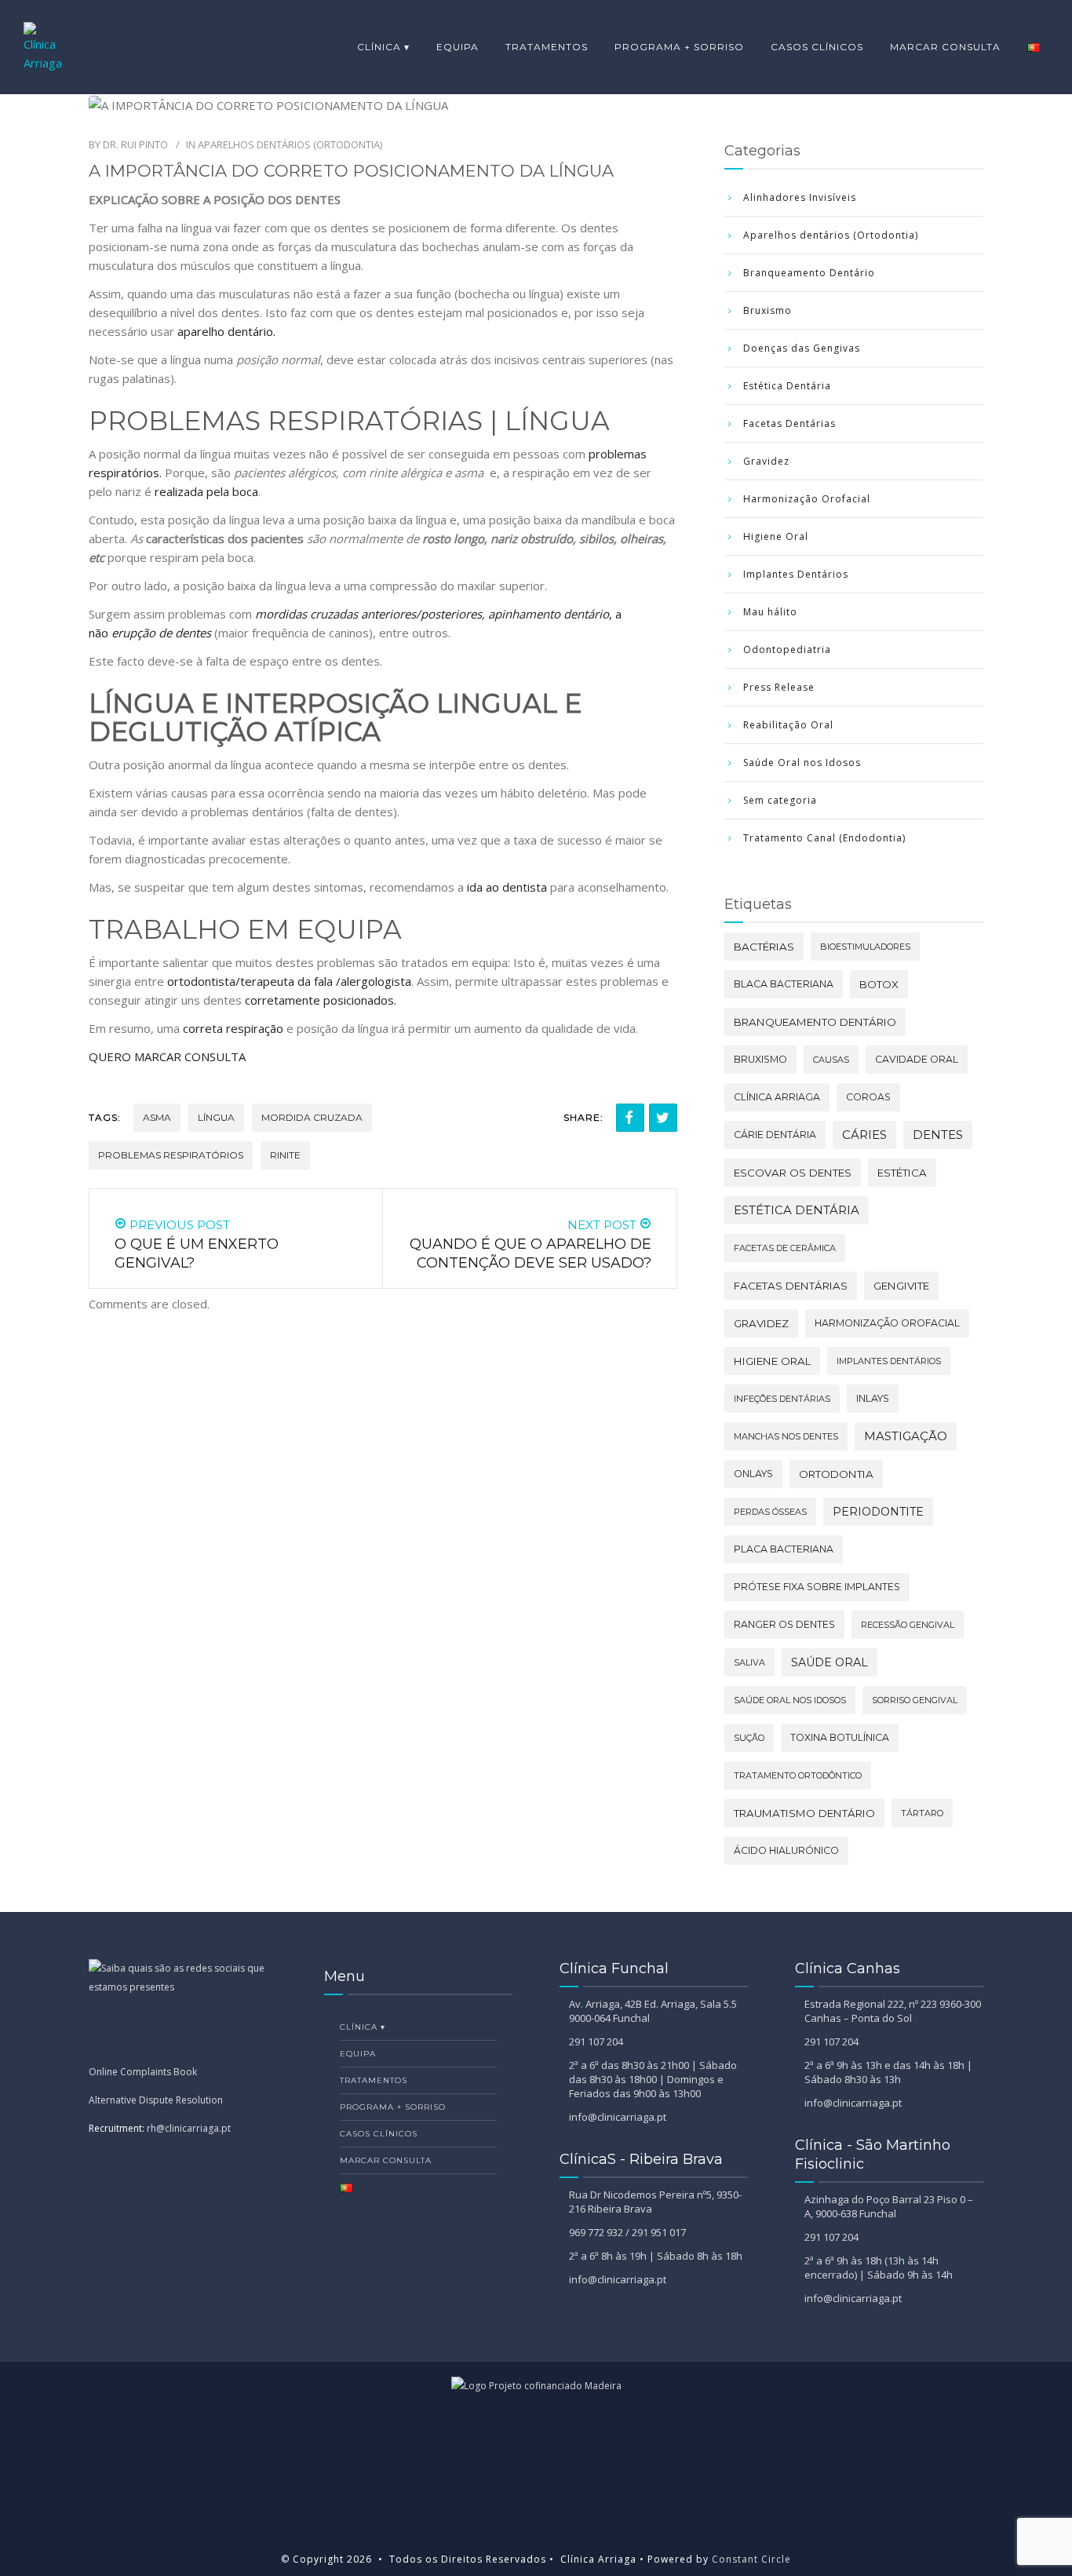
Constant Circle (750, 2559)
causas (831, 1060)
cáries (864, 1135)
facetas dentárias (791, 1286)
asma (157, 1117)
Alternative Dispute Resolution (156, 2100)
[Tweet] (663, 1118)
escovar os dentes (793, 1173)
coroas (868, 1097)
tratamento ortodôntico (798, 1775)
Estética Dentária (787, 386)
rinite (285, 1155)
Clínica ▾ (383, 47)
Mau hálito (770, 612)
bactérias (764, 947)
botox (879, 984)
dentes (938, 1135)
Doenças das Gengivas (802, 348)
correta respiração (233, 1028)
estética (902, 1173)
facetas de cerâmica (785, 1248)
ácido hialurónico (786, 1850)
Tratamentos (547, 47)
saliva (749, 1662)
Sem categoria (780, 800)
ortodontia (836, 1474)
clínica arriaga (777, 1097)
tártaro (922, 1813)
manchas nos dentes (786, 1436)
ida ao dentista (507, 887)
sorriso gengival (915, 1700)
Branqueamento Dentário (809, 273)
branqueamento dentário (815, 1022)
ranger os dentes (784, 1624)
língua (216, 1117)
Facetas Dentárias (789, 423)
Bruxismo (768, 310)
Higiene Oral (776, 536)
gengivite (901, 1286)
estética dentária (797, 1210)
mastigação (906, 1436)
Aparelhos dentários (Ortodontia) (290, 144)
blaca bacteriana (784, 984)
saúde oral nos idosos (790, 1700)
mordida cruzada (312, 1117)
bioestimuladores (865, 947)
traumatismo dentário (804, 1813)
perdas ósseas (770, 1512)
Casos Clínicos (817, 47)
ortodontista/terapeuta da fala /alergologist (286, 981)
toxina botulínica (840, 1737)
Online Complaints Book (143, 2072)
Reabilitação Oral (788, 725)
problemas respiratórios (171, 1155)
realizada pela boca (206, 491)
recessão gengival (908, 1625)
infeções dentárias (782, 1399)
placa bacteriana (784, 1549)
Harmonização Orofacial (807, 499)
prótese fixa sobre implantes (817, 1587)
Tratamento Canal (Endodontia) (824, 838)
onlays (753, 1474)
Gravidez (766, 461)
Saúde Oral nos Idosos (802, 763)
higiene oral (772, 1361)
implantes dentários (889, 1361)
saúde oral (830, 1662)
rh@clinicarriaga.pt (189, 2128)
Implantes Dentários (796, 574)
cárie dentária (775, 1135)
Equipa (458, 47)
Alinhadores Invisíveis (800, 197)
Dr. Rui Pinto (135, 144)
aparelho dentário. (226, 331)
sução (749, 1738)
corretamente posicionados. (321, 1000)
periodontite (878, 1512)
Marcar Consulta (945, 47)
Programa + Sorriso (679, 47)
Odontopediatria (787, 649)
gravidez (761, 1323)
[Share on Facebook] (630, 1118)
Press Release (779, 687)
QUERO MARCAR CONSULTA (169, 1056)
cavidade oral (917, 1059)
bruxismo (760, 1059)
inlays (873, 1398)
